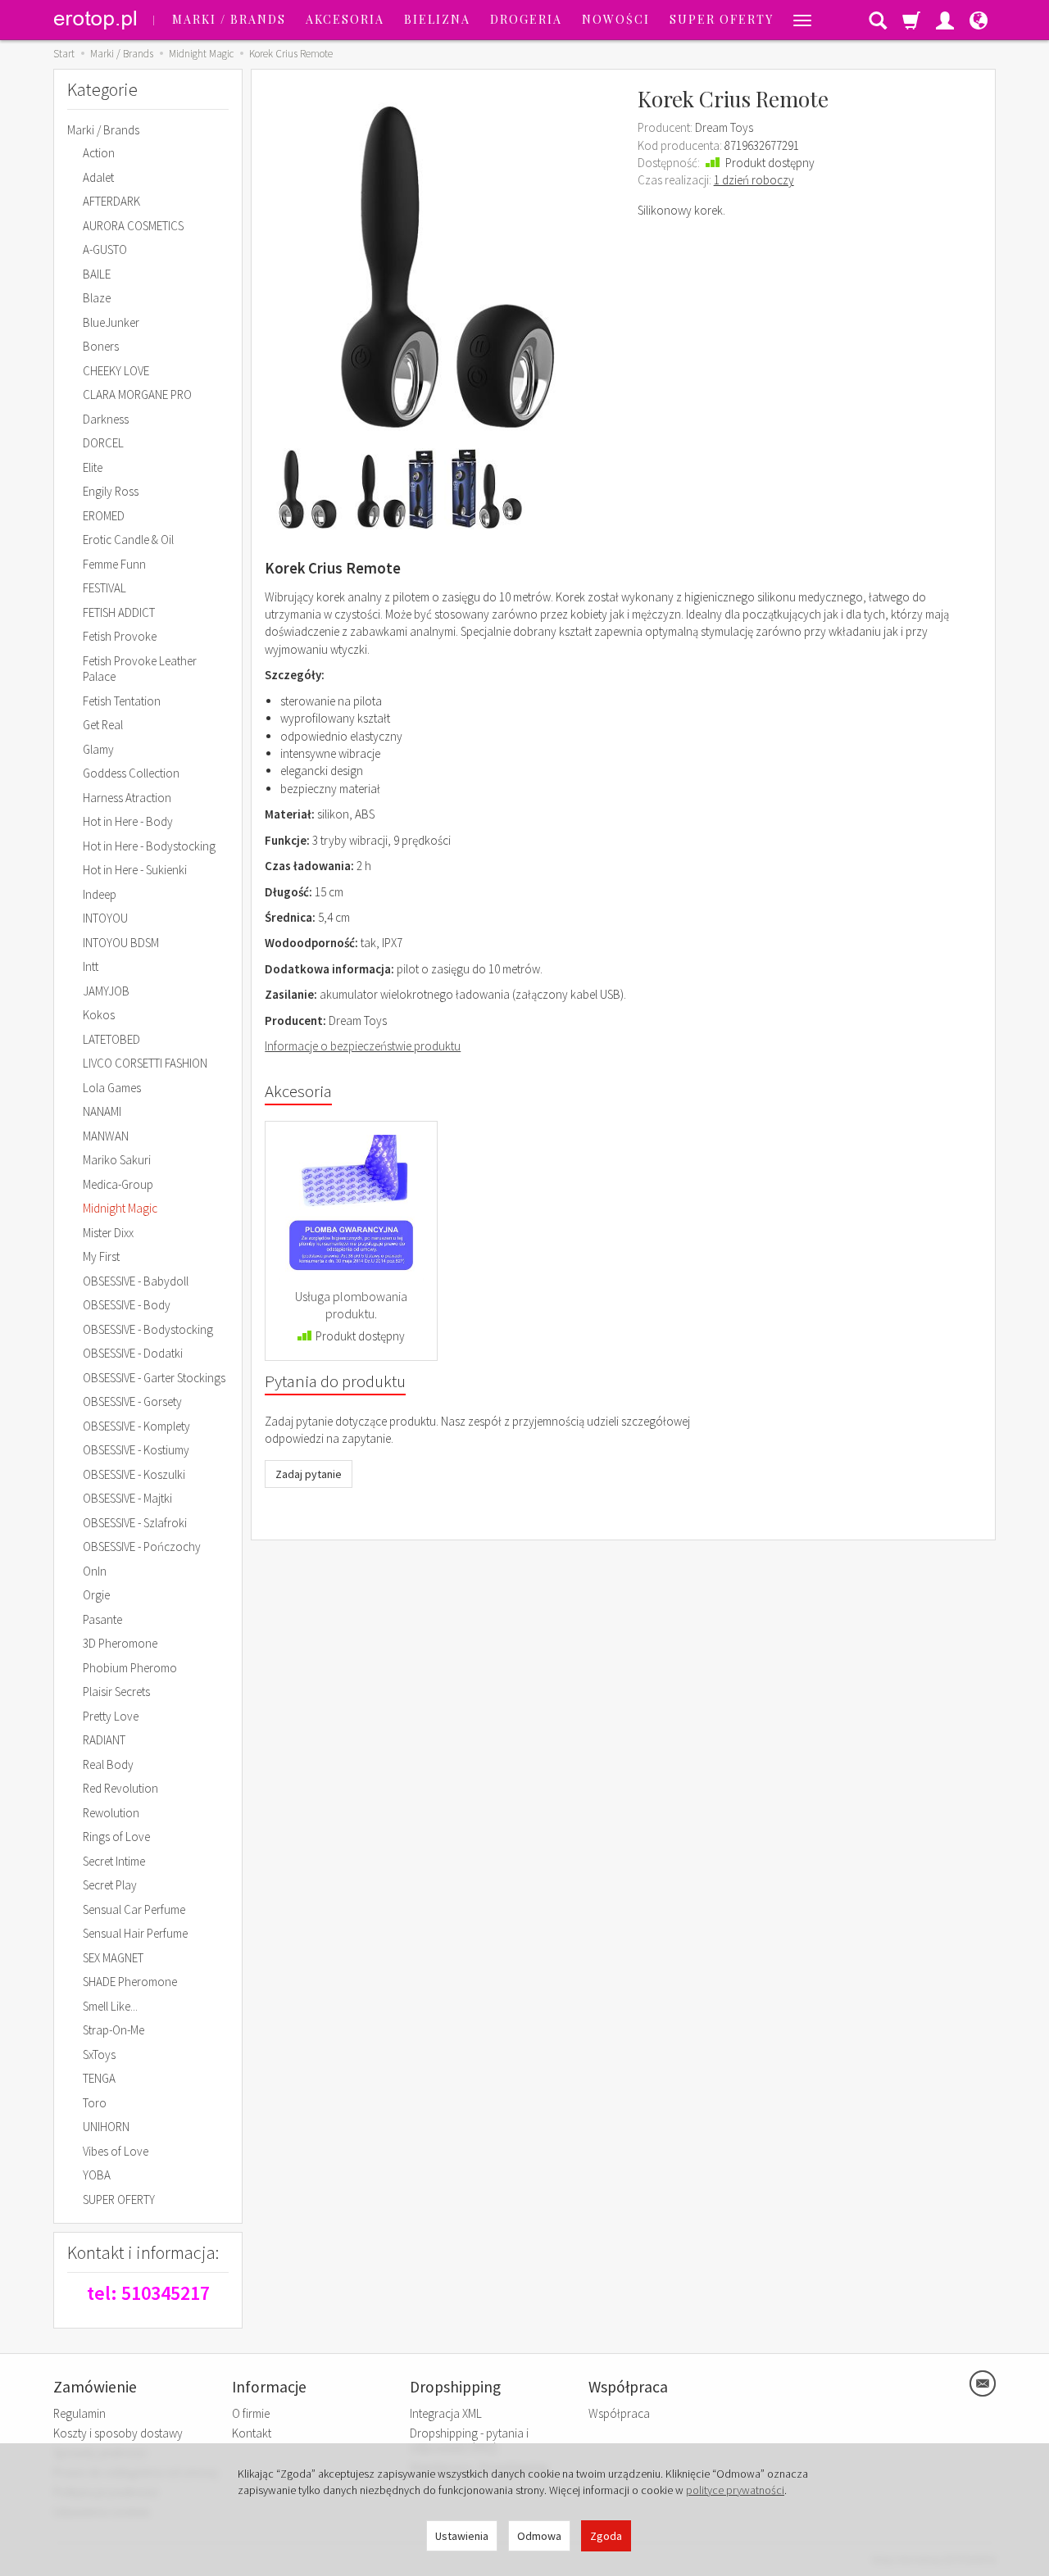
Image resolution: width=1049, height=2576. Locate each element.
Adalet (98, 177)
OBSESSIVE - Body (127, 1305)
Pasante (102, 1619)
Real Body (108, 1764)
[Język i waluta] (979, 20)
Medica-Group (118, 1184)
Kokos (99, 1015)
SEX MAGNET (113, 1958)
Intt (91, 966)
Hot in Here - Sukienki (135, 870)
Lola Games (112, 1088)
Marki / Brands (229, 19)
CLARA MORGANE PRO (137, 395)
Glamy (98, 749)
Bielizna (437, 19)
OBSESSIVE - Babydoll (136, 1281)
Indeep (100, 894)
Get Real (103, 725)
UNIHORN (106, 2127)
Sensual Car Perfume (134, 1909)
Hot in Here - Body (128, 821)
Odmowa (539, 2536)
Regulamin (79, 2413)
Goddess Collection (131, 773)
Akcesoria (345, 19)
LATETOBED (111, 1039)
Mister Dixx (108, 1233)
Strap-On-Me (114, 2030)
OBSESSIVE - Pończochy (142, 1547)
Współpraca (619, 2413)
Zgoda (606, 2536)
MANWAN (106, 1136)
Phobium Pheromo (130, 1668)
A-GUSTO (105, 249)
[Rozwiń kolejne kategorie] (802, 20)
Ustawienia (462, 2536)
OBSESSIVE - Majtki (127, 1498)
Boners (101, 346)
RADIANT (104, 1740)
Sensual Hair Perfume (135, 1933)
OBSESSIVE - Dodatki (133, 1353)
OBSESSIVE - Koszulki (134, 1474)
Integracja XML (446, 2413)
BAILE (97, 274)
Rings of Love (116, 1837)
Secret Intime (114, 1861)
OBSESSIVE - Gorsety (132, 1401)
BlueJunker (111, 322)
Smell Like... (110, 2006)
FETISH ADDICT (119, 612)
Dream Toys (724, 127)
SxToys (99, 2054)
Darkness (106, 419)
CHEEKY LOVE (116, 371)
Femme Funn (114, 564)
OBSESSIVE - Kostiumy (136, 1450)
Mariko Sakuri (117, 1160)
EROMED (104, 516)
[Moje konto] (945, 20)
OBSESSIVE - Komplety (136, 1426)
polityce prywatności (735, 2490)
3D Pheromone (120, 1643)
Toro (95, 2103)
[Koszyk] (911, 20)
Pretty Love (111, 1716)
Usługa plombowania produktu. (351, 1305)
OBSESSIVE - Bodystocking (148, 1329)
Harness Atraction (127, 798)
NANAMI (102, 1111)
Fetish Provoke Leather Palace (140, 669)
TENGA (99, 2078)
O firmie (251, 2413)
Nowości (616, 19)
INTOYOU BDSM (121, 943)
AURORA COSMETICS (133, 226)
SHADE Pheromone (130, 1982)
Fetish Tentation (122, 701)
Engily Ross (111, 491)
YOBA (97, 2175)
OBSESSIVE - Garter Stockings (154, 1378)
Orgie (96, 1595)
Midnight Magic (120, 1208)
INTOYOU (105, 918)
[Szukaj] (878, 20)
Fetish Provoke (120, 636)
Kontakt (252, 2433)
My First (101, 1256)
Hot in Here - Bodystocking (149, 846)
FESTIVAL (104, 588)
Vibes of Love (116, 2151)
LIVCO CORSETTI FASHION (145, 1063)
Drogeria (526, 19)
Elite (93, 467)
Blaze (97, 298)
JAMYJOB (106, 991)
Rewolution (111, 1813)
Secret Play (110, 1885)
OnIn (95, 1571)
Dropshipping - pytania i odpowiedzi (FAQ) (469, 2440)
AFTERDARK (111, 201)
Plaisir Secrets (116, 1692)
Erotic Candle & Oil (128, 540)
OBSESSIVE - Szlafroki (135, 1523)
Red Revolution (120, 1788)
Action (99, 153)
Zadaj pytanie (309, 1474)
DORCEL (103, 443)
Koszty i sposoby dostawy (118, 2433)
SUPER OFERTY (722, 19)
